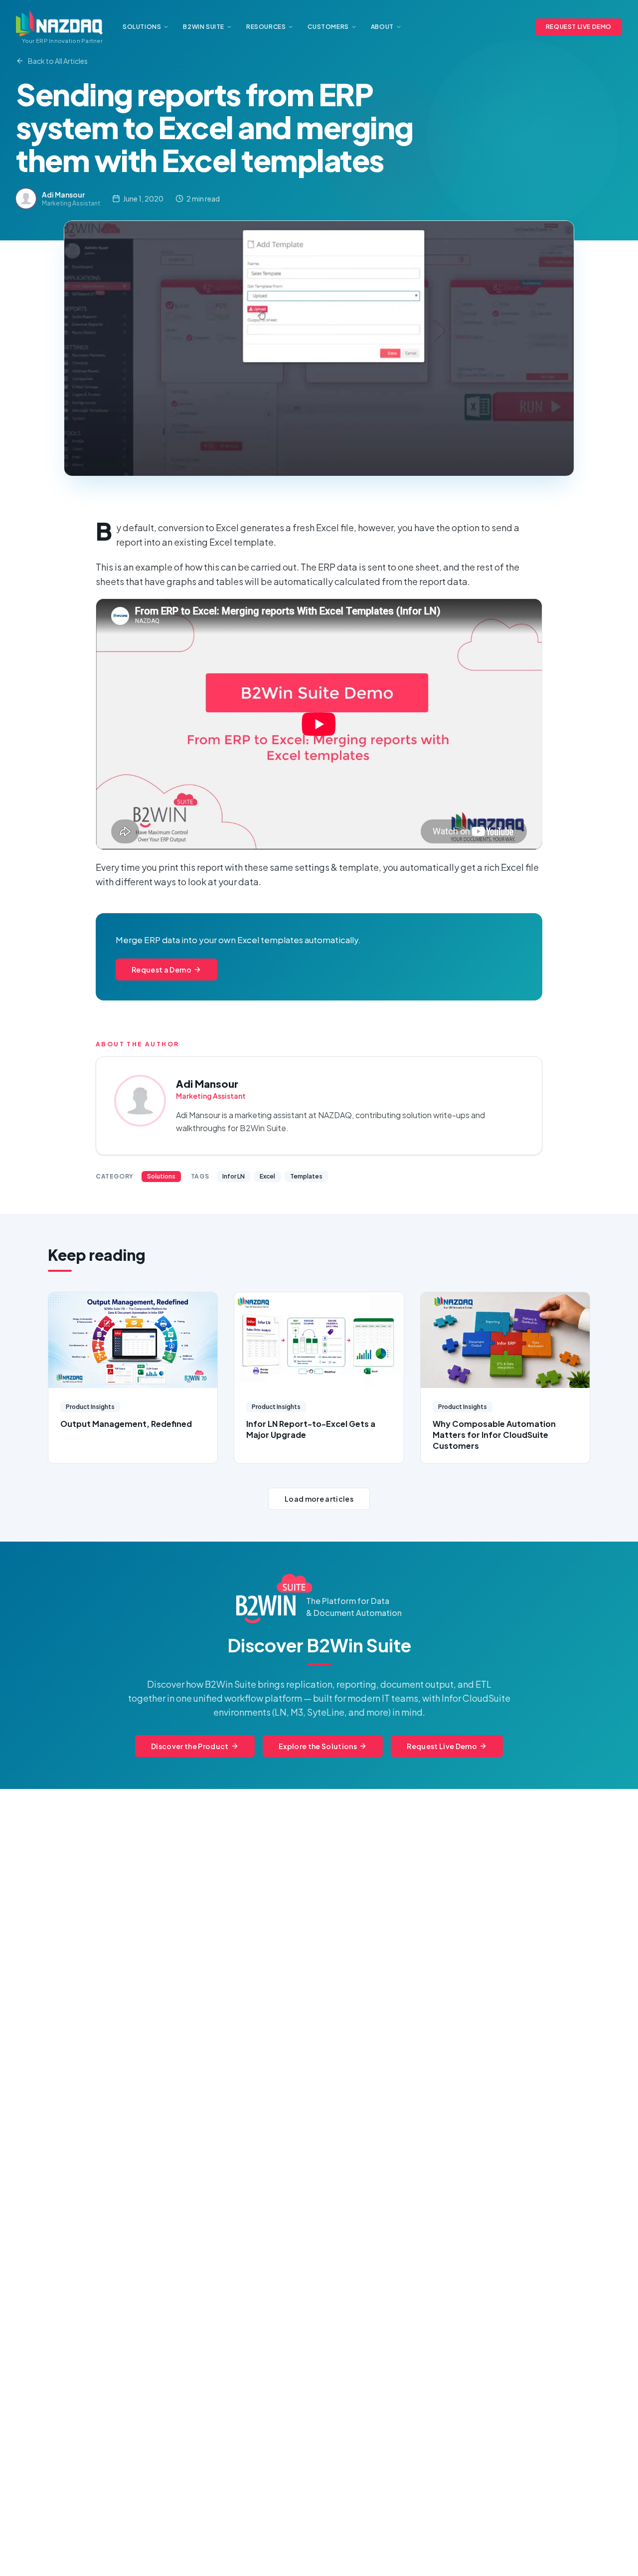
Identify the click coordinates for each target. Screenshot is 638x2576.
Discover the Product (190, 1746)
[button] (319, 348)
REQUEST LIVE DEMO (579, 27)
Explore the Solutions (318, 1746)
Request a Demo (161, 970)
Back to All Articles (58, 61)
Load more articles (319, 1499)
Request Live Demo (442, 1746)
